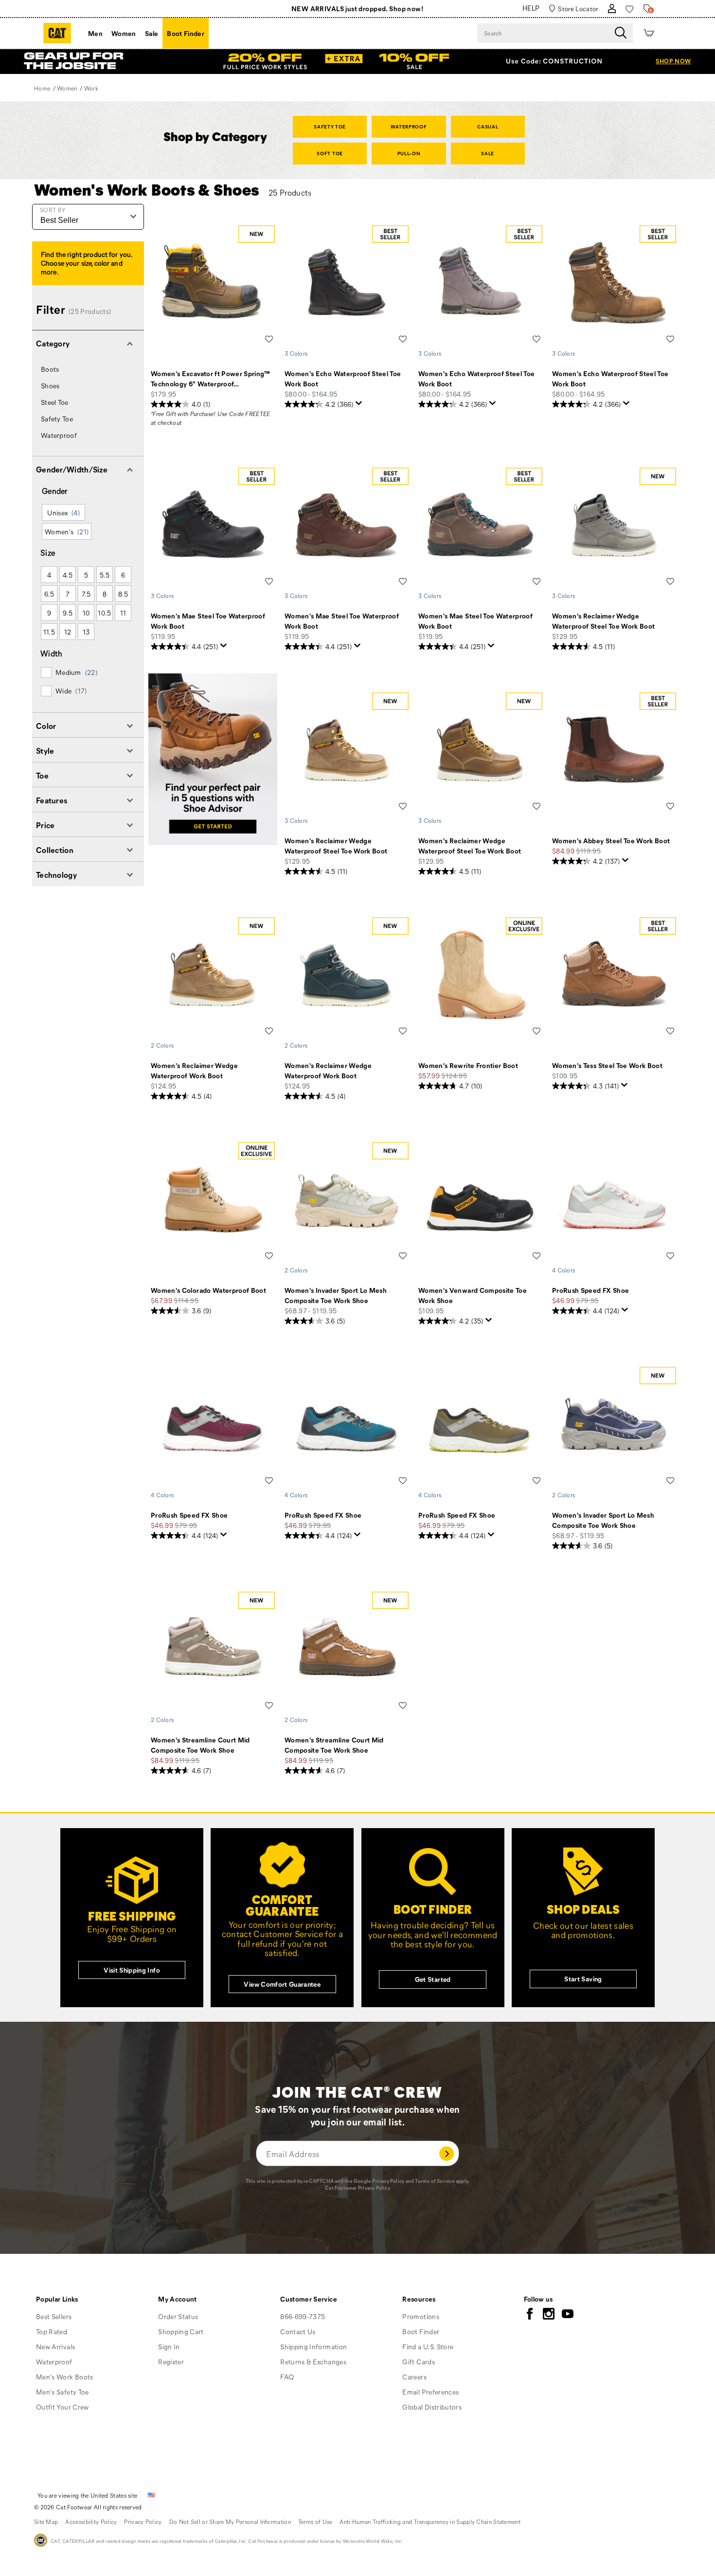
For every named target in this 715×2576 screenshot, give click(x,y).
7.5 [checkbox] (86, 594)
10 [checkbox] (86, 613)
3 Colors (296, 353)
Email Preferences (430, 2392)
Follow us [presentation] (538, 2299)
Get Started (433, 1979)
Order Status (178, 2316)
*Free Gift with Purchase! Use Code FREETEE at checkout (211, 418)
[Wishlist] (630, 9)
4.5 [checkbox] (68, 575)
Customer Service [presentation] (309, 2299)
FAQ (287, 2377)
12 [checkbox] (68, 632)
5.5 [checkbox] (105, 575)
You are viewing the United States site (87, 2495)
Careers (414, 2377)
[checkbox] (87, 672)
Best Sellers (54, 2316)
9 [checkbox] (49, 613)
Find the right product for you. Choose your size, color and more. (86, 263)
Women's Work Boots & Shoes (147, 189)
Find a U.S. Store (428, 2347)
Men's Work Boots (65, 2377)
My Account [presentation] (178, 2299)
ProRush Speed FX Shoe (590, 1290)
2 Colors (162, 1045)
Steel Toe (55, 402)
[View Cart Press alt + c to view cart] (649, 33)
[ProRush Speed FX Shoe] (614, 1200)
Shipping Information (313, 2347)
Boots (50, 369)
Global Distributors (432, 2407)
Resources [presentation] (419, 2299)
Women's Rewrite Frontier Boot (468, 1065)
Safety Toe (57, 419)
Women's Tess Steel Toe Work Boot (607, 1065)
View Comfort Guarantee (282, 1984)
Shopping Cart (181, 2331)
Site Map (46, 2522)
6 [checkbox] (123, 575)
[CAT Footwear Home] (57, 33)
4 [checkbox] (49, 575)
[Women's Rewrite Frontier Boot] (480, 975)
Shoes (50, 386)
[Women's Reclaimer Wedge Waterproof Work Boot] (213, 975)
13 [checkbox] (86, 632)
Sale (152, 33)
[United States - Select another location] (151, 2495)
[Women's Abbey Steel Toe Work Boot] (614, 750)
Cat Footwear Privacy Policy (357, 2188)
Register (171, 2362)
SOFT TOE (330, 153)
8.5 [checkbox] (123, 594)
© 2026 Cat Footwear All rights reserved (88, 2507)
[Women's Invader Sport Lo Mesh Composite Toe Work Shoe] (347, 1200)
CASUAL (488, 127)
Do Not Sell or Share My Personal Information (230, 2522)
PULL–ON (409, 153)
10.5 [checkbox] (104, 613)
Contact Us (298, 2331)
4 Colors (563, 1270)
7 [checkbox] (68, 594)
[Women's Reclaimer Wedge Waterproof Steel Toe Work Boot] (614, 525)
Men (95, 33)
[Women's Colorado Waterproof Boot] (213, 1200)
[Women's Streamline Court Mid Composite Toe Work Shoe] (213, 1649)
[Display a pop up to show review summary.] (359, 403)
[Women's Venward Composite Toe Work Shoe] (480, 1200)
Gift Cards (419, 2362)
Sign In (169, 2347)
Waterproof (59, 435)
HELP (531, 8)
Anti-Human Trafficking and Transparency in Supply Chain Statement (430, 2522)
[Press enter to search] (621, 33)
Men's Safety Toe (63, 2392)
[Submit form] (447, 2153)
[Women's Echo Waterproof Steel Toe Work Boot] (347, 283)
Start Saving (583, 1979)
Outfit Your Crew (63, 2407)
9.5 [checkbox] (68, 613)
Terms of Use (315, 2522)
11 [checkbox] (123, 613)
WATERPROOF (409, 127)
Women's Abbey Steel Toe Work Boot (611, 841)
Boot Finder (186, 33)
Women (124, 33)
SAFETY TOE (330, 127)
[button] (88, 343)
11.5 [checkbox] (49, 632)
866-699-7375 (303, 2316)
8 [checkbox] (105, 594)
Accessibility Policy (91, 2522)
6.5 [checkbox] (49, 594)
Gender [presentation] (55, 491)
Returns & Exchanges (313, 2362)
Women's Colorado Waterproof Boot (208, 1290)
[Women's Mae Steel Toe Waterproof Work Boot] (213, 525)
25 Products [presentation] (290, 192)
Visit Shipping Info (132, 1970)
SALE (488, 153)
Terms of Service (435, 2181)
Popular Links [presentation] (57, 2299)
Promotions (421, 2316)
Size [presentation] (48, 553)
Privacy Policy (388, 2181)
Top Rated (52, 2331)
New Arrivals (55, 2347)
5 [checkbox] (86, 575)
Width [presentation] (52, 653)
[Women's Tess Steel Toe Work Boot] (614, 975)
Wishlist (269, 339)
